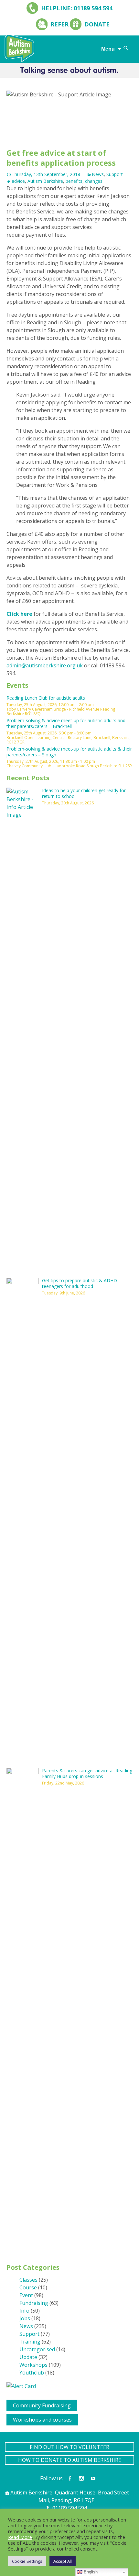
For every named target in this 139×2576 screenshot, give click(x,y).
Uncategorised (37, 2349)
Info (24, 2311)
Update (28, 2357)
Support (115, 174)
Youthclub (32, 2373)
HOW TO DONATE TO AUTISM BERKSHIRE (70, 2460)
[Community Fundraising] (9, 2404)
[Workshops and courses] (9, 2418)
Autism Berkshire (45, 181)
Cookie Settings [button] (27, 2561)
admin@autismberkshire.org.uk (45, 665)
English (90, 2572)
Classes (28, 2280)
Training (30, 2342)
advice (18, 181)
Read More (20, 2537)
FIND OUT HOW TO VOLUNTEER (69, 2447)
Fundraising (34, 2303)
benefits (74, 181)
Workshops (33, 2365)
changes (94, 181)
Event (26, 2295)
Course (28, 2287)
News (98, 174)
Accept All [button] (63, 2561)
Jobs (25, 2318)
